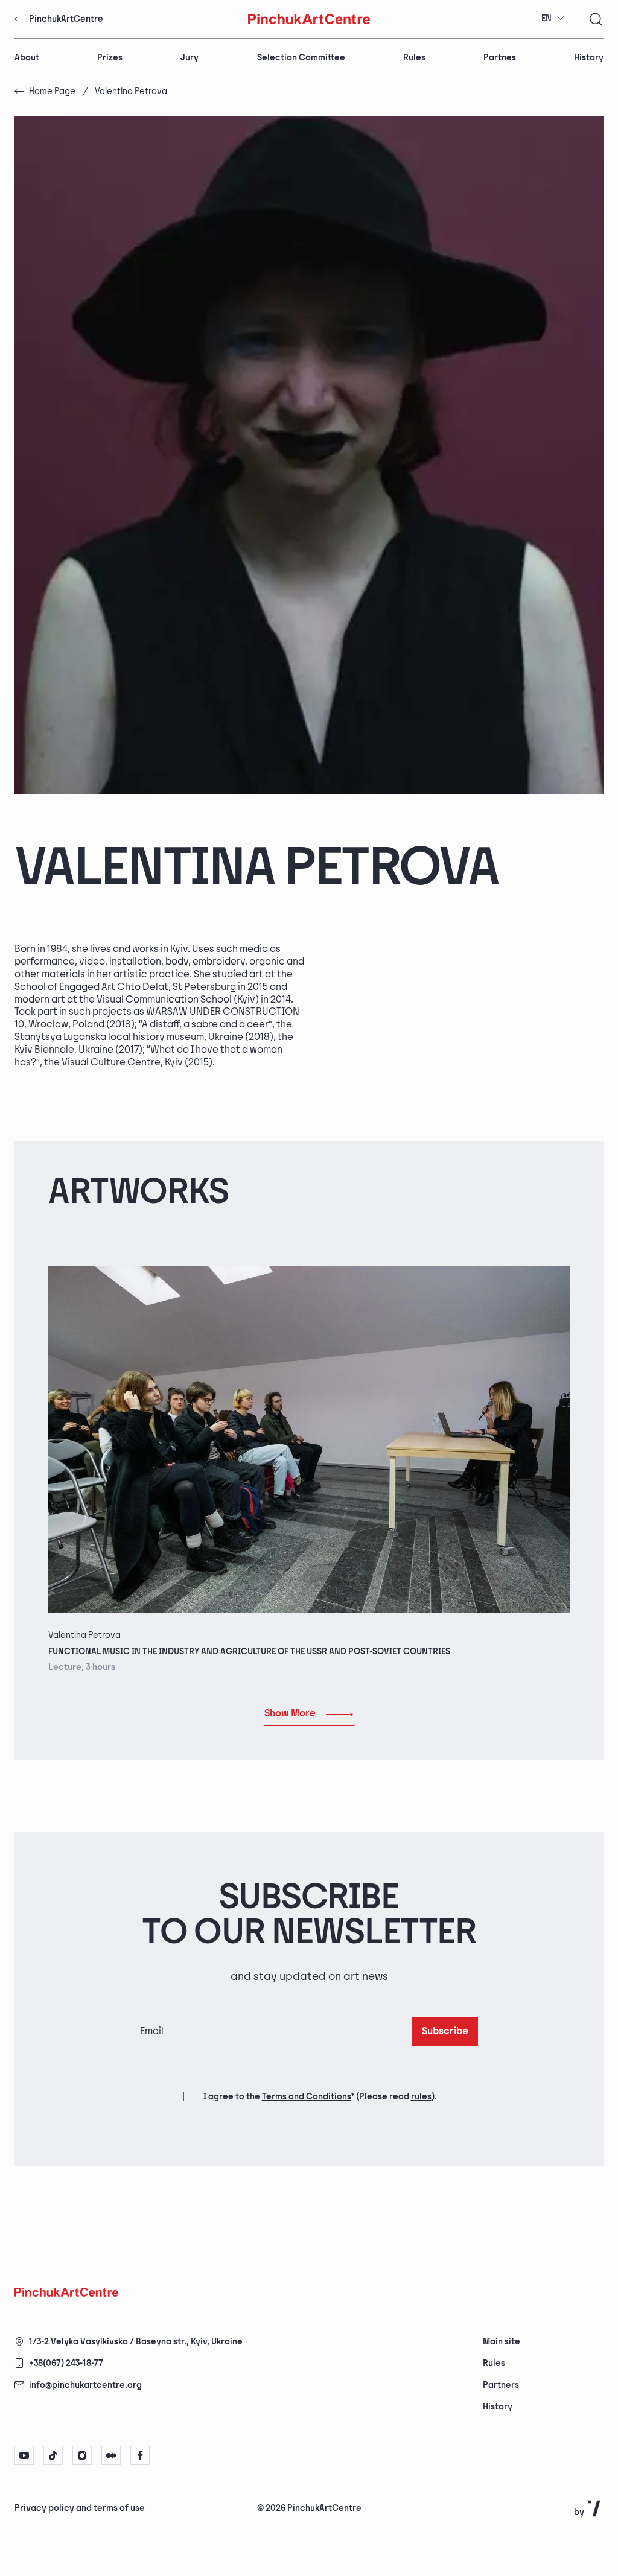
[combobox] (553, 19)
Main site (502, 2342)
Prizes (110, 58)
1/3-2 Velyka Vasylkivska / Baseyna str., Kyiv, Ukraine (136, 2342)
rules (421, 2097)
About (27, 58)
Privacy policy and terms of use (80, 2508)
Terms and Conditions (307, 2097)
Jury (190, 58)
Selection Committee (301, 58)
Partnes (500, 58)
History (589, 58)
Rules (414, 58)
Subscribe (445, 2032)
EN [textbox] (546, 18)
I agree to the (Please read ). (320, 2097)
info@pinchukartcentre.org (85, 2385)
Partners (501, 2385)
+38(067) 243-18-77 (66, 2363)
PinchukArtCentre (66, 19)
